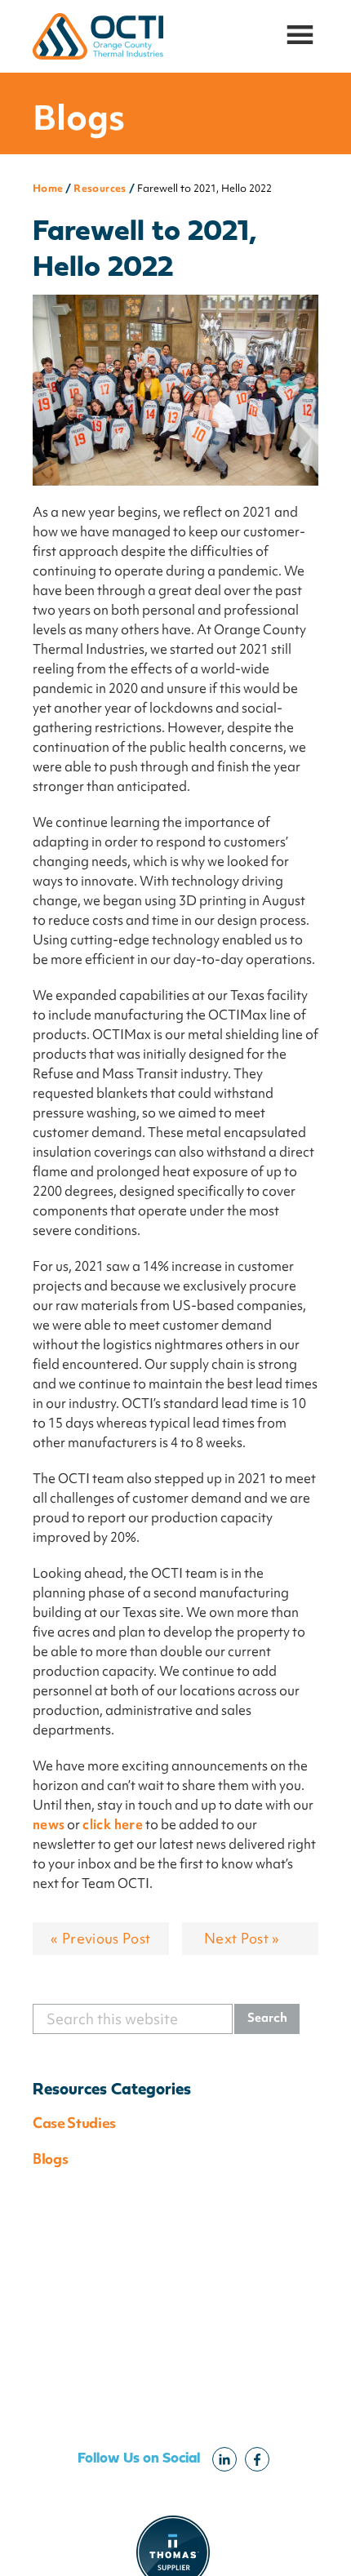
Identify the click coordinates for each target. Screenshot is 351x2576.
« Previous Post (100, 1938)
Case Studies (74, 2123)
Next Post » (242, 1938)
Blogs (50, 2159)
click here (113, 1824)
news (49, 1824)
